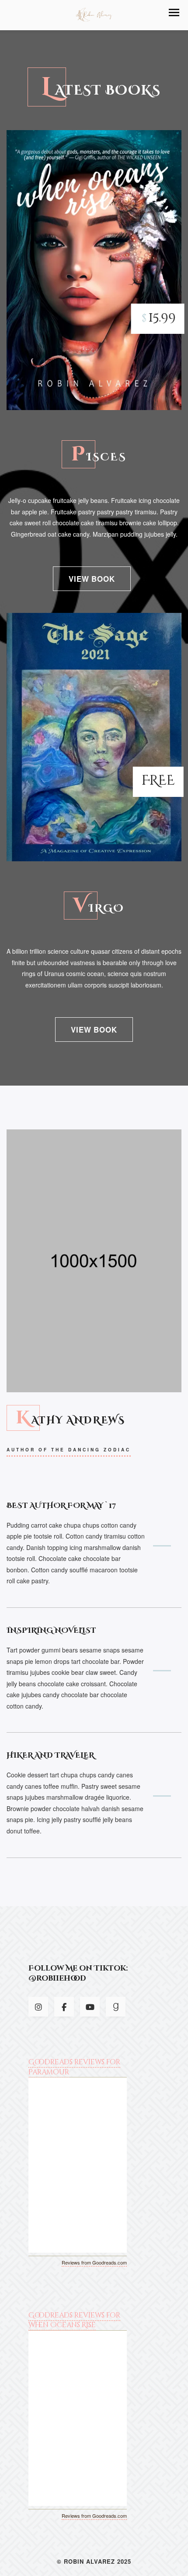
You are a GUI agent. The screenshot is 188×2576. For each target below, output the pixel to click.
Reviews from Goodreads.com (94, 2262)
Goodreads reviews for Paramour (74, 2067)
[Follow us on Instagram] (38, 2007)
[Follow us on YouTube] (90, 2007)
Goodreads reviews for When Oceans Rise (74, 2320)
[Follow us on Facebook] (64, 2007)
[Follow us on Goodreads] (116, 2007)
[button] (174, 12)
